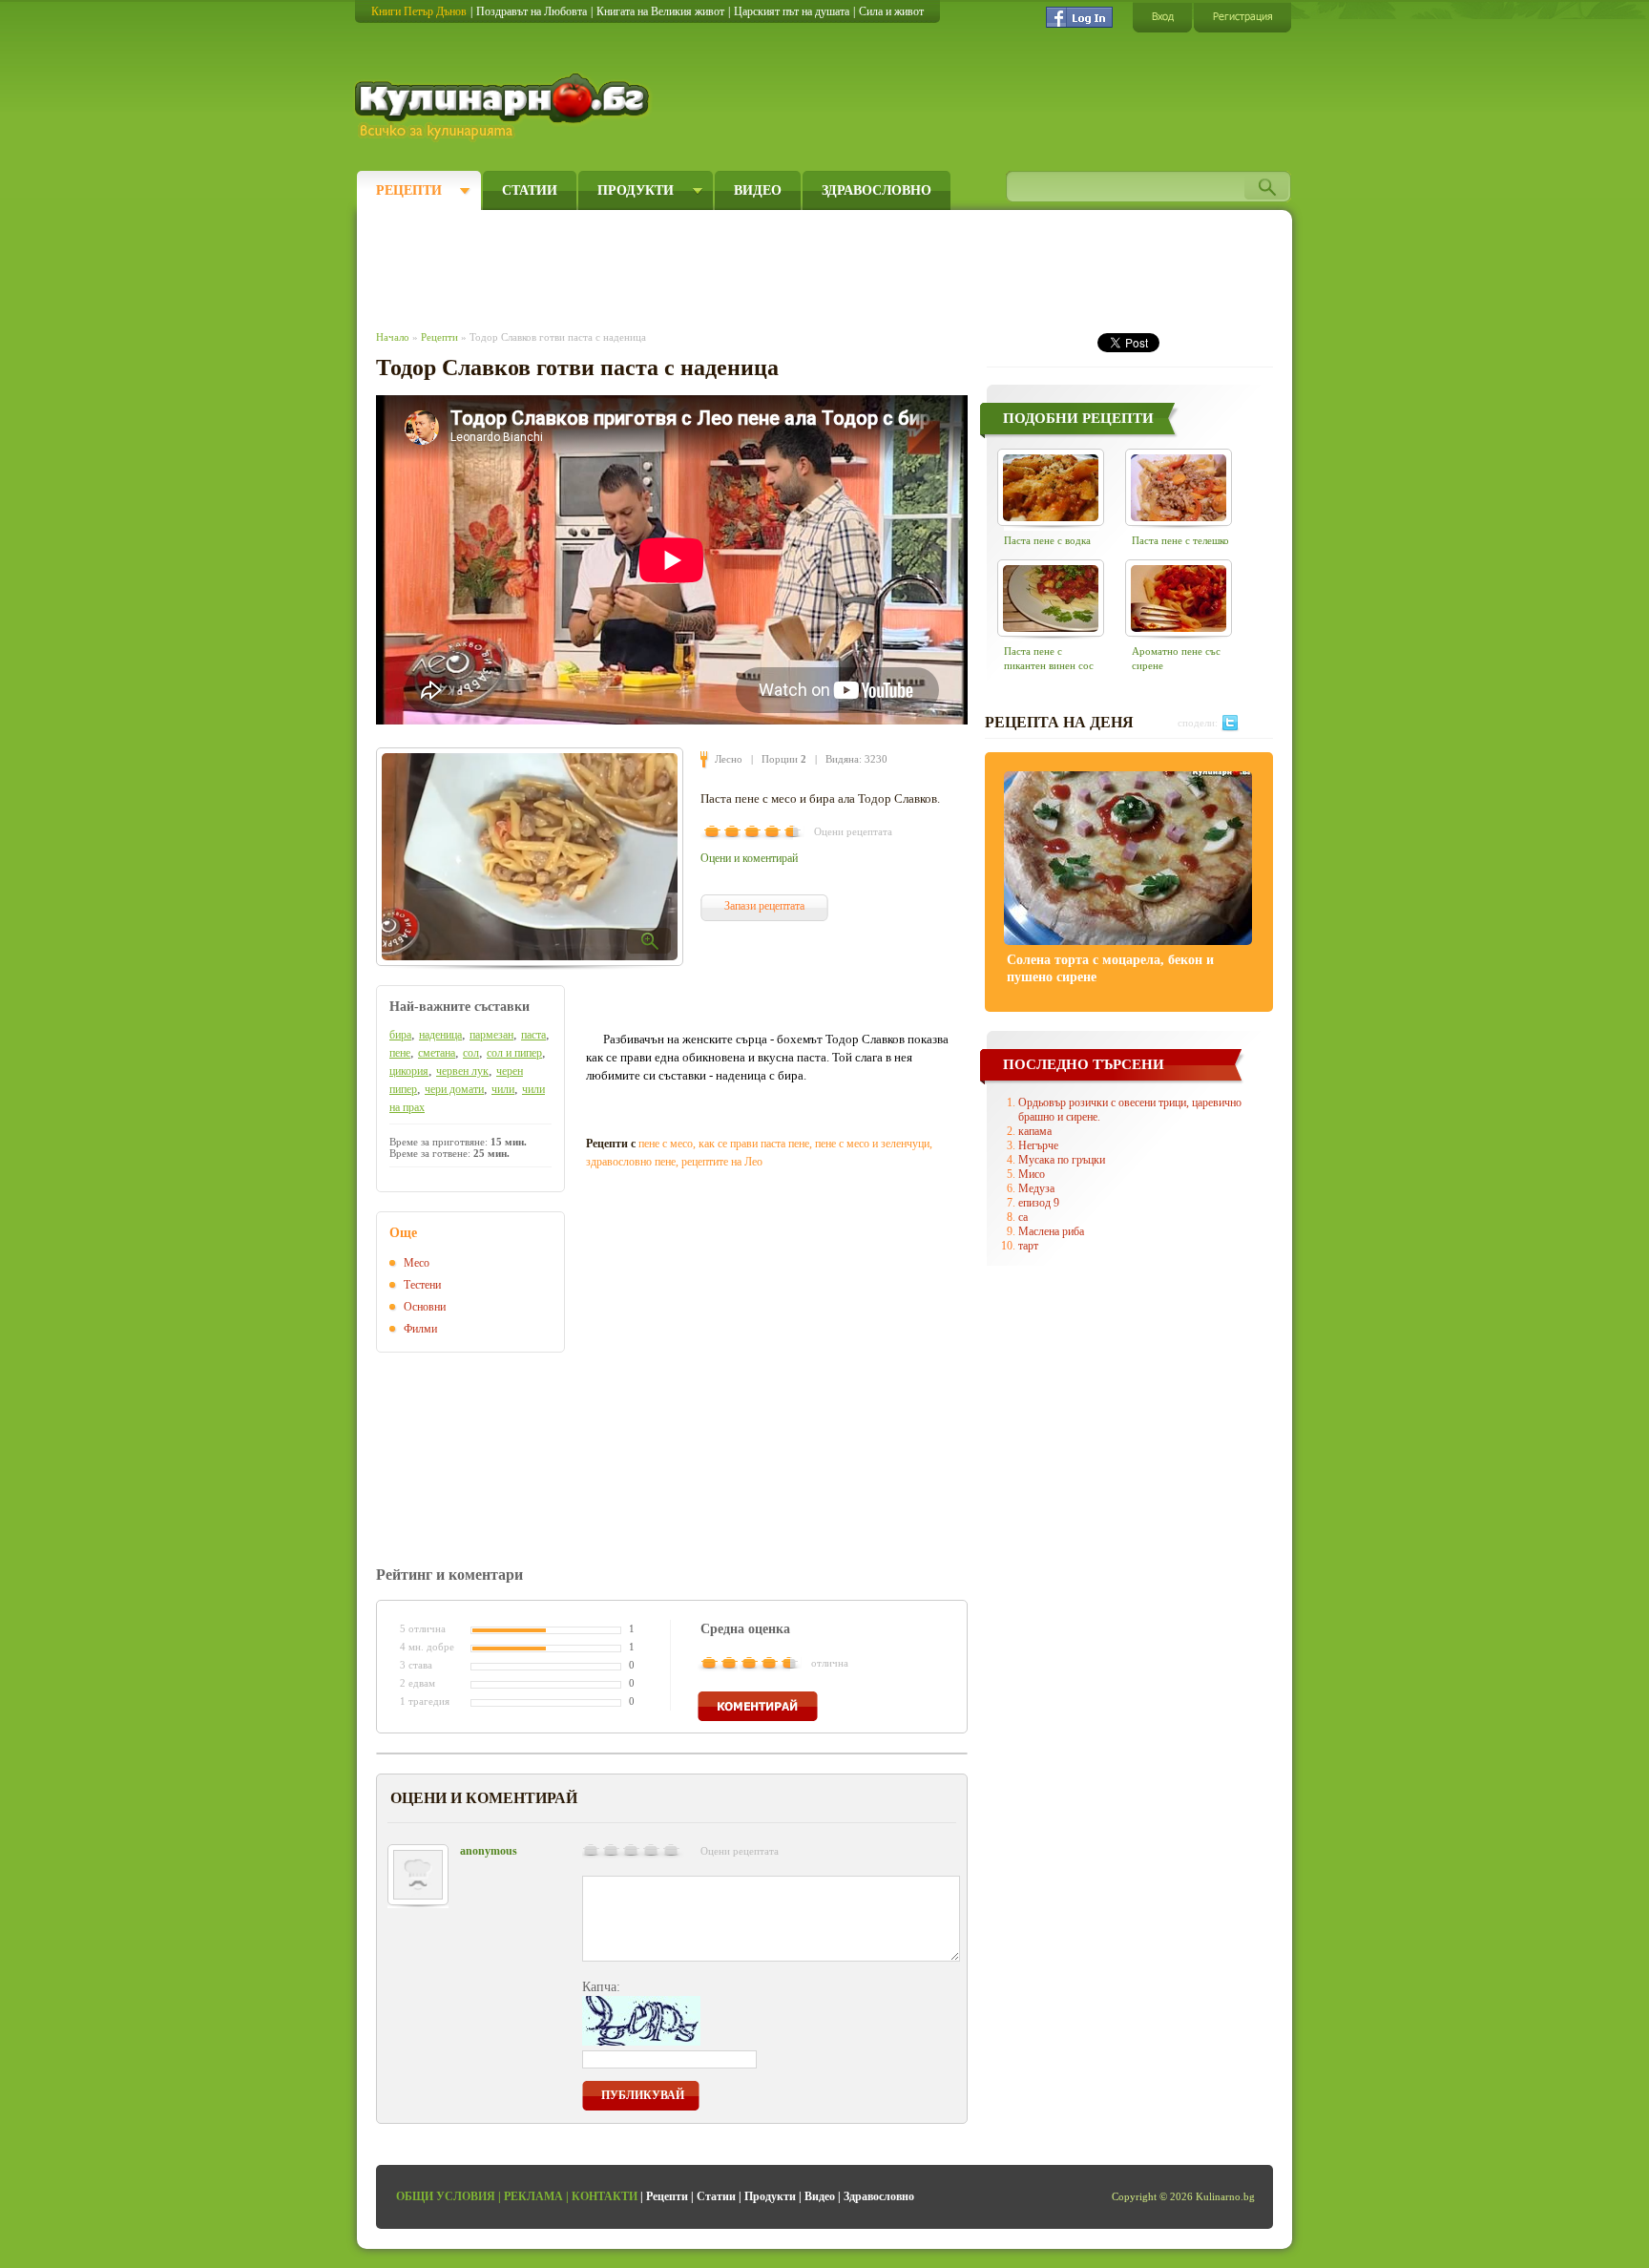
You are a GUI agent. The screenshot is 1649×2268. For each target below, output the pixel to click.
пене (400, 1053)
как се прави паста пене (754, 1144)
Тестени (422, 1285)
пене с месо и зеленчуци (872, 1144)
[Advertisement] (725, 265)
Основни (425, 1307)
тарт (1028, 1246)
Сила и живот (891, 11)
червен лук (462, 1071)
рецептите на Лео (722, 1162)
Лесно (729, 759)
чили (503, 1089)
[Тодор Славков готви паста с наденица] (530, 857)
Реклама (533, 2196)
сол (471, 1053)
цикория (409, 1071)
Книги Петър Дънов (419, 11)
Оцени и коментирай (749, 858)
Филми (420, 1329)
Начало (393, 337)
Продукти (636, 190)
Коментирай (758, 1706)
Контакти (605, 2196)
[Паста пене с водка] (1051, 487)
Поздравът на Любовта (532, 11)
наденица (440, 1035)
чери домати (454, 1089)
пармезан (491, 1035)
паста (533, 1035)
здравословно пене (631, 1162)
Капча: (601, 1987)
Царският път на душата (792, 11)
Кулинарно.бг (504, 107)
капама (1035, 1131)
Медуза (1036, 1188)
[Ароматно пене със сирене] (1179, 598)
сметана (437, 1053)
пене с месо (666, 1144)
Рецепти (409, 190)
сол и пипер (514, 1053)
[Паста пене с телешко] (1179, 487)
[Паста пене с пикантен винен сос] (1051, 598)
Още (403, 1233)
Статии (530, 190)
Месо (417, 1263)
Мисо (1032, 1174)
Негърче (1038, 1145)
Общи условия (446, 2196)
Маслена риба (1051, 1231)
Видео (758, 190)
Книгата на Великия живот (660, 11)
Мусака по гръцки (1062, 1160)
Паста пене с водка (1047, 540)
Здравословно (877, 190)
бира (400, 1035)
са (1023, 1217)
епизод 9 (1039, 1203)
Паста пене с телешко (1180, 540)
